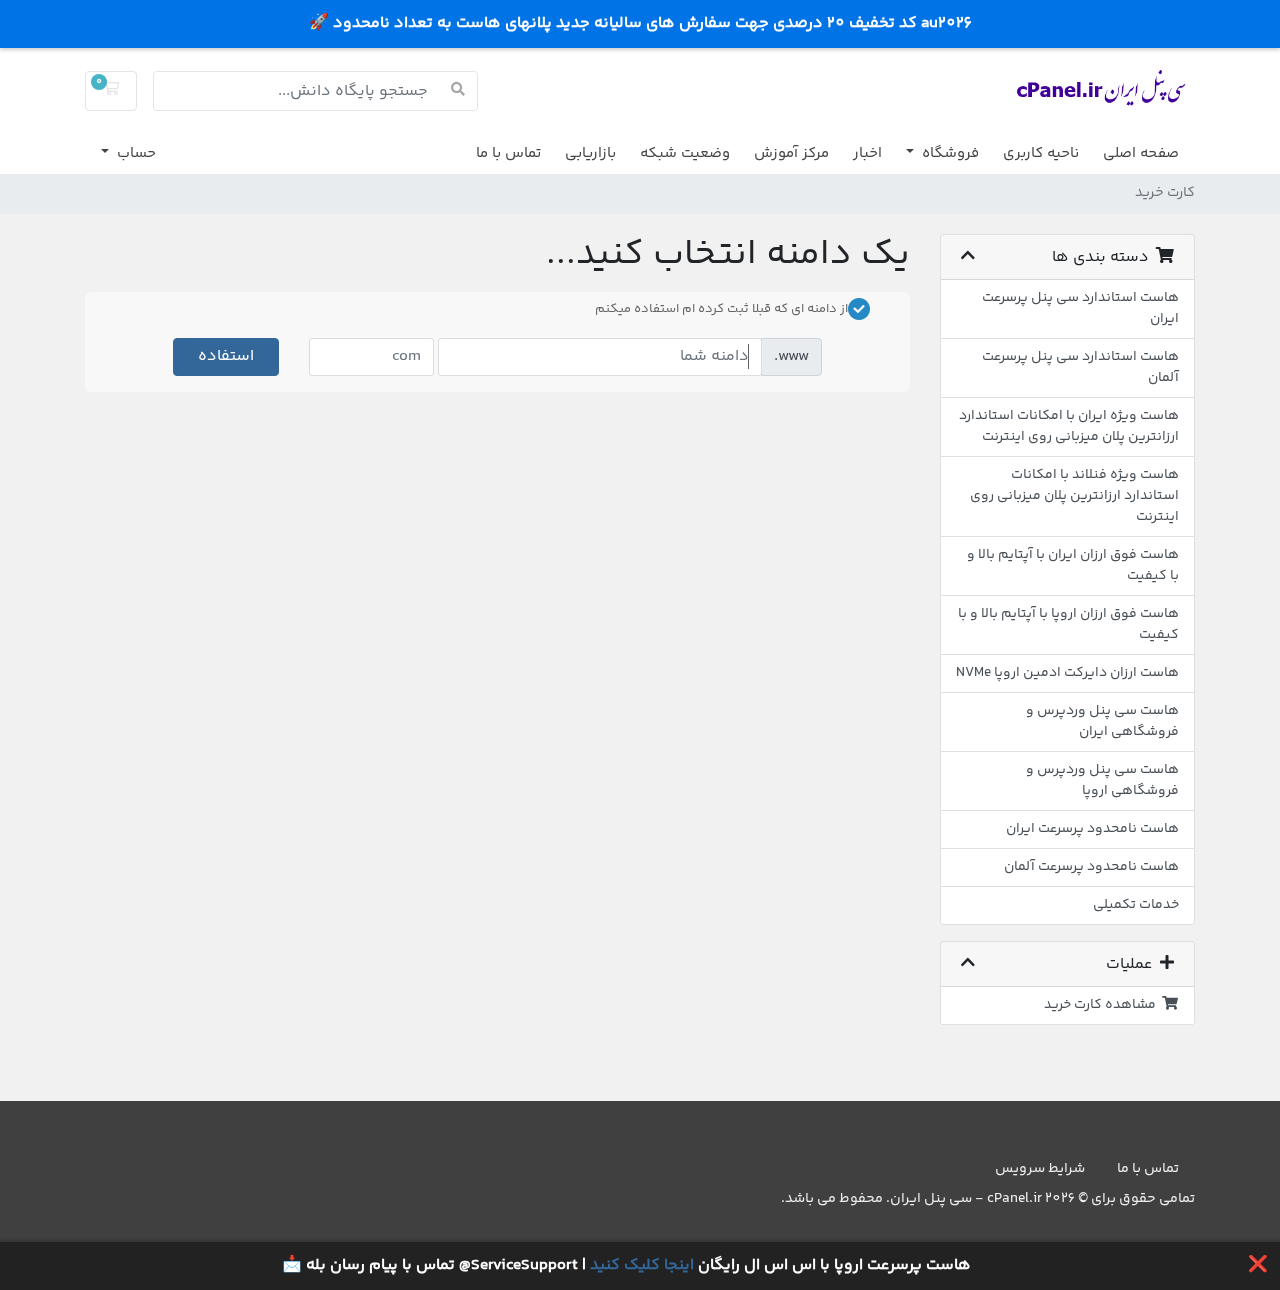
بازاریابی (590, 153)
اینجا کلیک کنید (642, 1265)
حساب (134, 153)
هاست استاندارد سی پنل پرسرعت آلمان (1080, 367)
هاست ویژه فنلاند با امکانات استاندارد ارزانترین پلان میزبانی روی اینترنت (1074, 496)
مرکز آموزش (791, 153)
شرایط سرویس (1040, 1169)
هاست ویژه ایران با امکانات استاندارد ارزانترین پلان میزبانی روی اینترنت (1069, 426)
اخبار (867, 153)
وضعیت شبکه (685, 153)
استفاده (226, 356)
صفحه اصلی (1141, 153)
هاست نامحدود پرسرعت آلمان (1091, 867)
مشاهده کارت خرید (1103, 1005)
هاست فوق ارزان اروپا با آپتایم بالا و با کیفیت (1068, 624)
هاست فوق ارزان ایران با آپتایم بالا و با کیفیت (1073, 565)
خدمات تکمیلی (1136, 905)
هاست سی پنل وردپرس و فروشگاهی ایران (1102, 721)
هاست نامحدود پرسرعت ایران (1092, 829)
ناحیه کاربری (1041, 153)
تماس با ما (508, 153)
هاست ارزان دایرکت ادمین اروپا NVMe (1067, 673)
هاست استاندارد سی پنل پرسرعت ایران (1080, 308)
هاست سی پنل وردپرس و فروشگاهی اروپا (1102, 780)
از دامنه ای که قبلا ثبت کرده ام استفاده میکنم (721, 309)
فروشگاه (948, 153)
